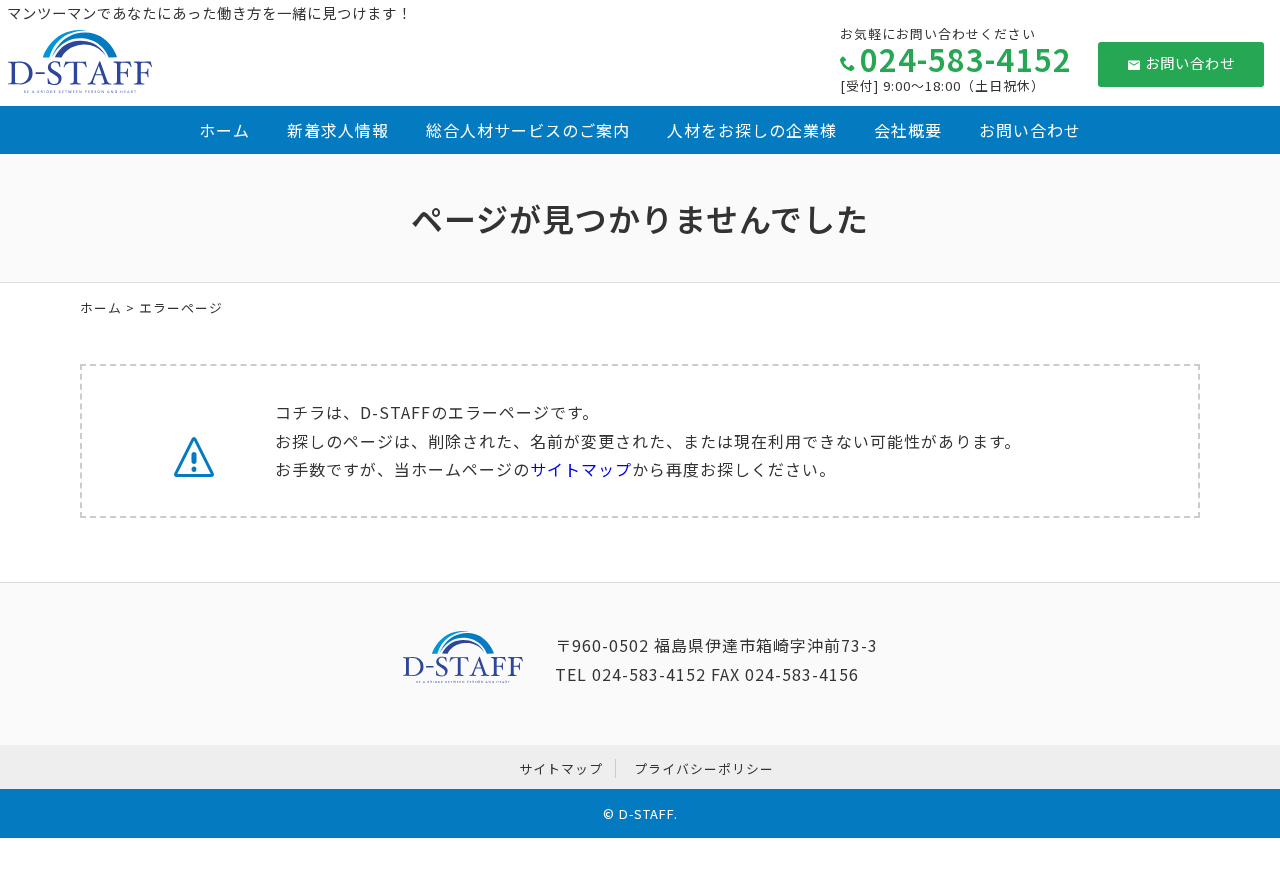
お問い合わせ (1190, 62)
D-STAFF (646, 813)
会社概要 (908, 130)
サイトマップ (581, 469)
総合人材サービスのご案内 (528, 130)
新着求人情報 (338, 130)
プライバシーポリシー (704, 768)
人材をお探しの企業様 (752, 130)
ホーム (224, 130)
